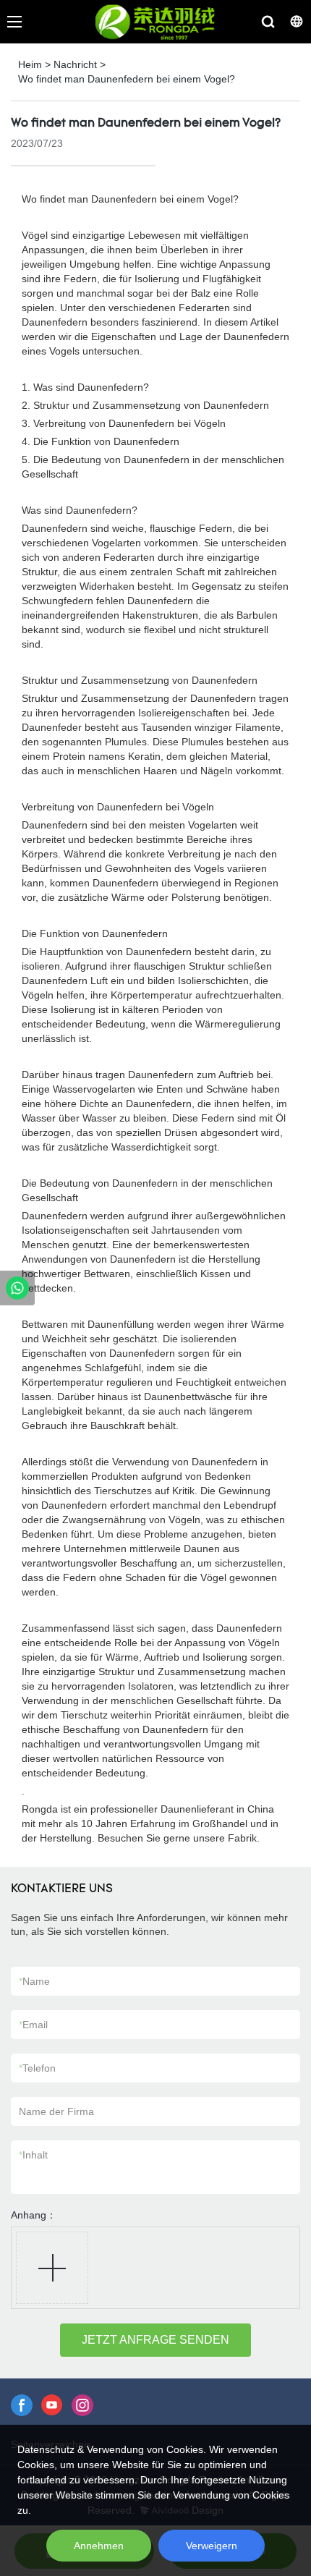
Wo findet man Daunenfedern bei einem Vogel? (127, 79)
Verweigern (212, 2546)
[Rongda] (17, 1288)
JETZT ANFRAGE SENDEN (155, 2340)
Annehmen (99, 2546)
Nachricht (75, 64)
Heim (30, 64)
